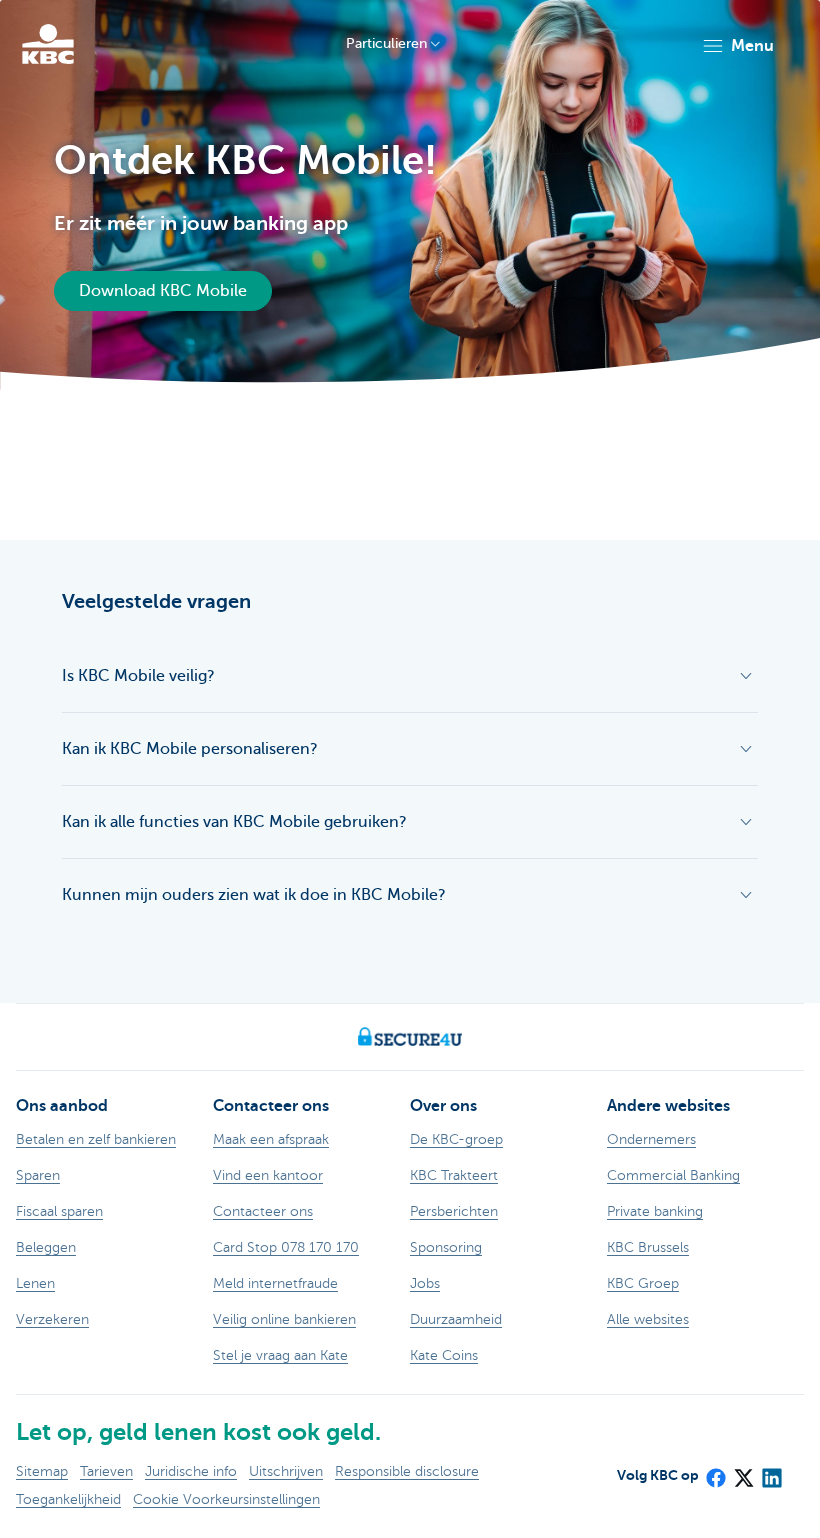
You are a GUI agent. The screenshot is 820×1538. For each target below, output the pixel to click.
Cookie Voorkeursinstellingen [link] (226, 1499)
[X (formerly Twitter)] (743, 1472)
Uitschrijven (286, 1471)
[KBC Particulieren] (48, 44)
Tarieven (106, 1471)
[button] (737, 46)
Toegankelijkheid (68, 1499)
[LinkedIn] (771, 1472)
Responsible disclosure (407, 1471)
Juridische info (191, 1471)
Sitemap (42, 1471)
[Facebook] (715, 1472)
